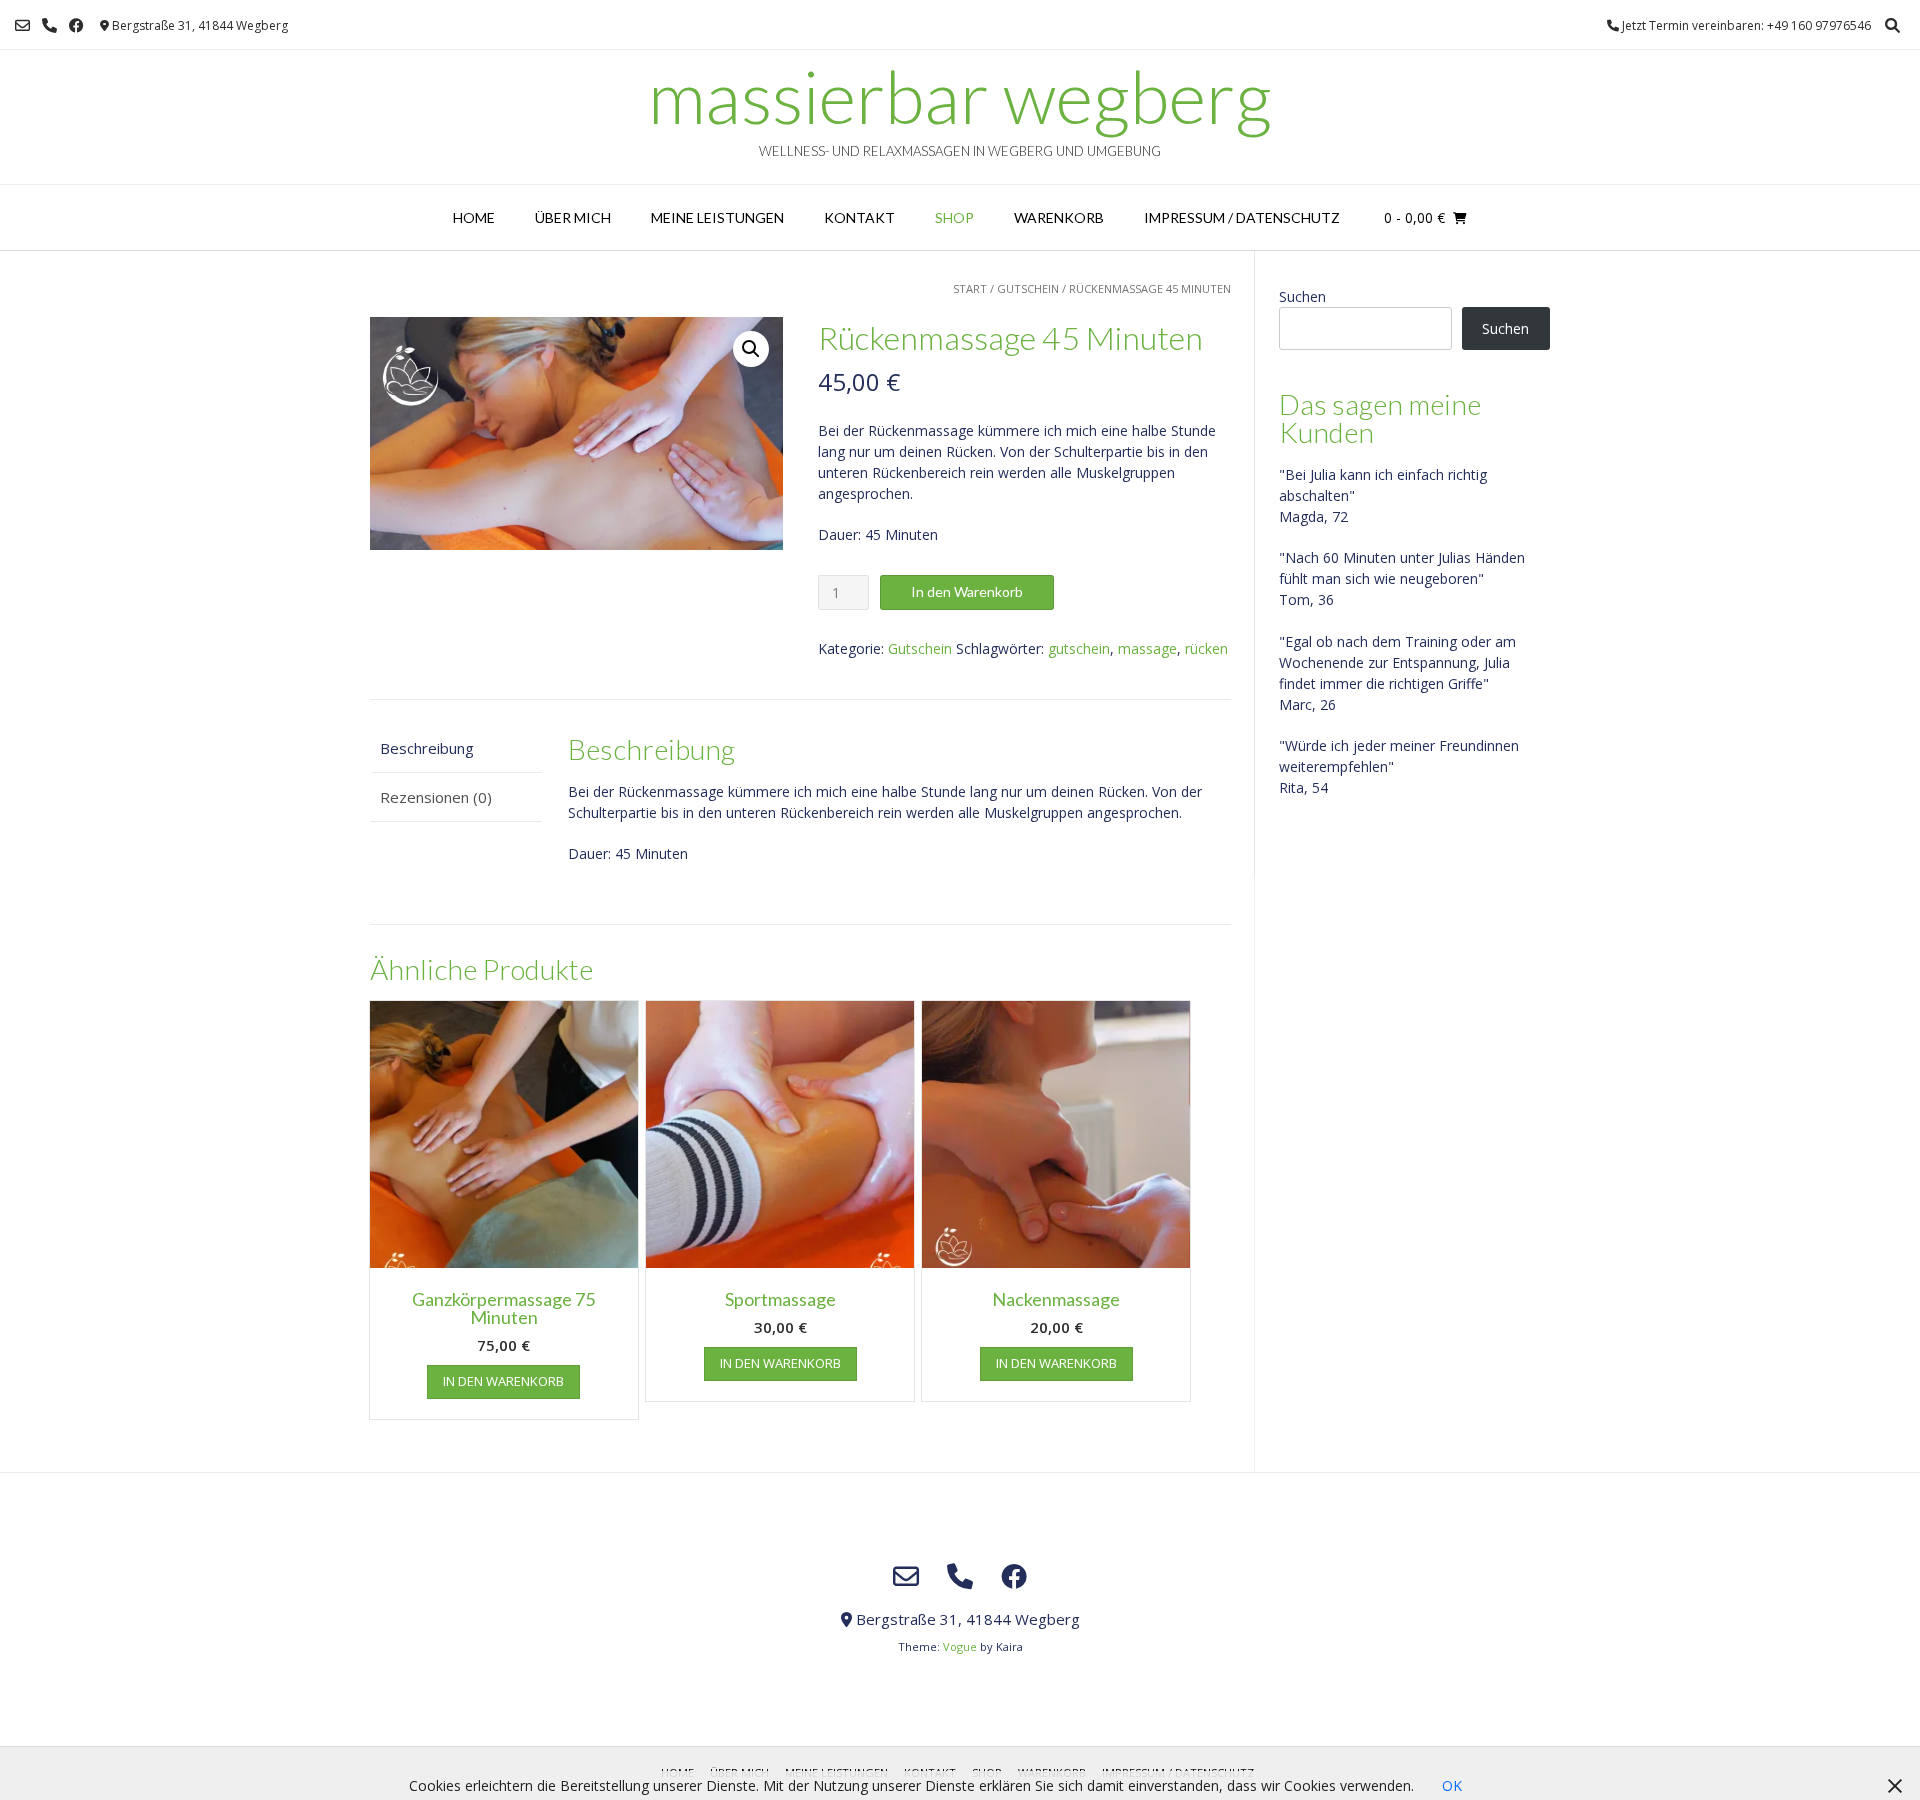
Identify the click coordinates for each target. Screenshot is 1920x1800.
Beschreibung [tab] (427, 748)
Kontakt (859, 217)
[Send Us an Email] (22, 25)
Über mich (573, 217)
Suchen (1302, 296)
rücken (1206, 648)
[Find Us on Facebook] (76, 25)
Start (970, 288)
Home (474, 217)
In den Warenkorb (967, 591)
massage (1147, 648)
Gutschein (1028, 288)
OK (1452, 1785)
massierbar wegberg (960, 96)
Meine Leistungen (717, 217)
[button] (751, 349)
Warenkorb (1059, 217)
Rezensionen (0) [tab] (436, 797)
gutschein (1079, 648)
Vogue (960, 1646)
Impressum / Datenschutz (1242, 217)
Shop (954, 217)
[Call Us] (49, 25)
